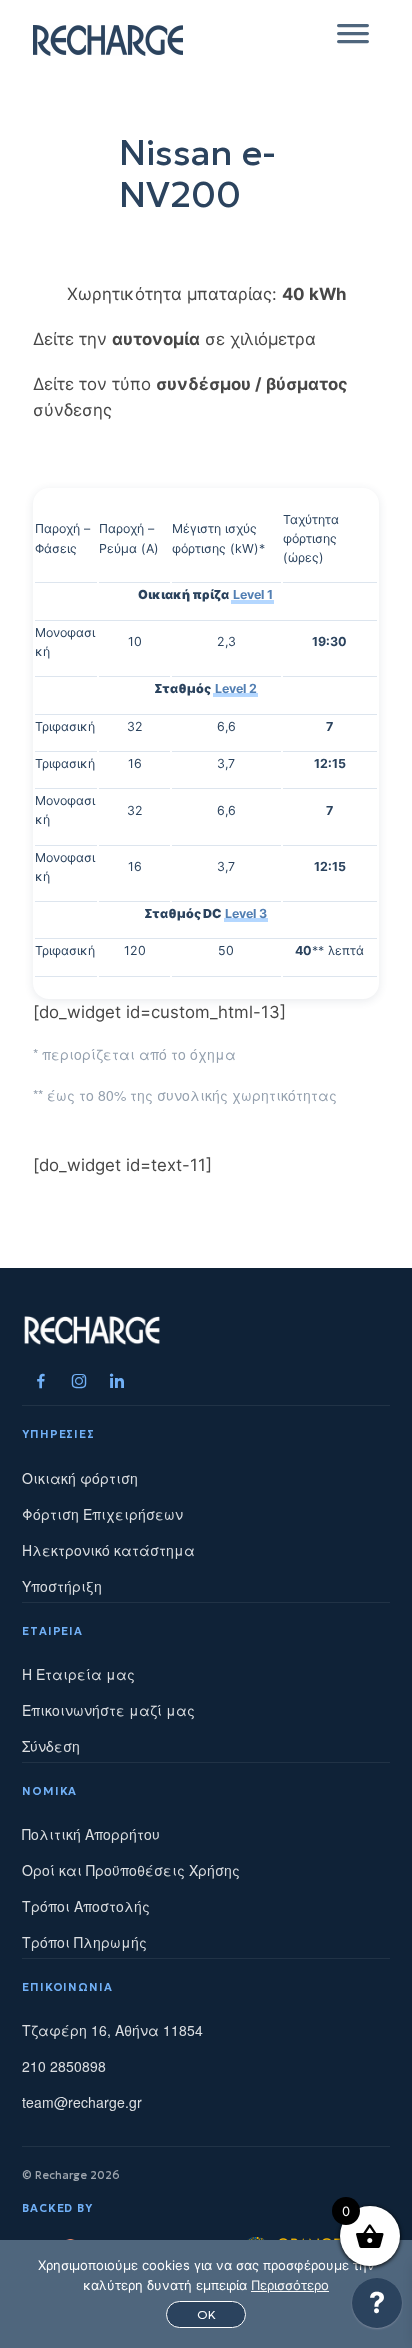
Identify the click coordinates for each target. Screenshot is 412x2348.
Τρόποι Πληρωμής (84, 1942)
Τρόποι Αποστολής (86, 1906)
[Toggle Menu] (353, 40)
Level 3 (246, 913)
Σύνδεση (51, 1746)
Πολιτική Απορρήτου (91, 1834)
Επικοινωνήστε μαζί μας (108, 1710)
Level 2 (236, 688)
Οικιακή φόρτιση (80, 1478)
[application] (377, 2308)
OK (206, 2314)
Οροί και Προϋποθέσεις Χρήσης (131, 1870)
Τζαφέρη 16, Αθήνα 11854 (112, 2030)
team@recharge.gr (82, 2102)
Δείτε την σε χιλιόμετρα (174, 339)
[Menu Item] (41, 1381)
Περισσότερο (290, 2285)
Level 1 (253, 594)
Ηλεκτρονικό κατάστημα (108, 1550)
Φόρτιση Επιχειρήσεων (102, 1514)
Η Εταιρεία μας (78, 1674)
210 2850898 (64, 2066)
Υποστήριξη (62, 1586)
